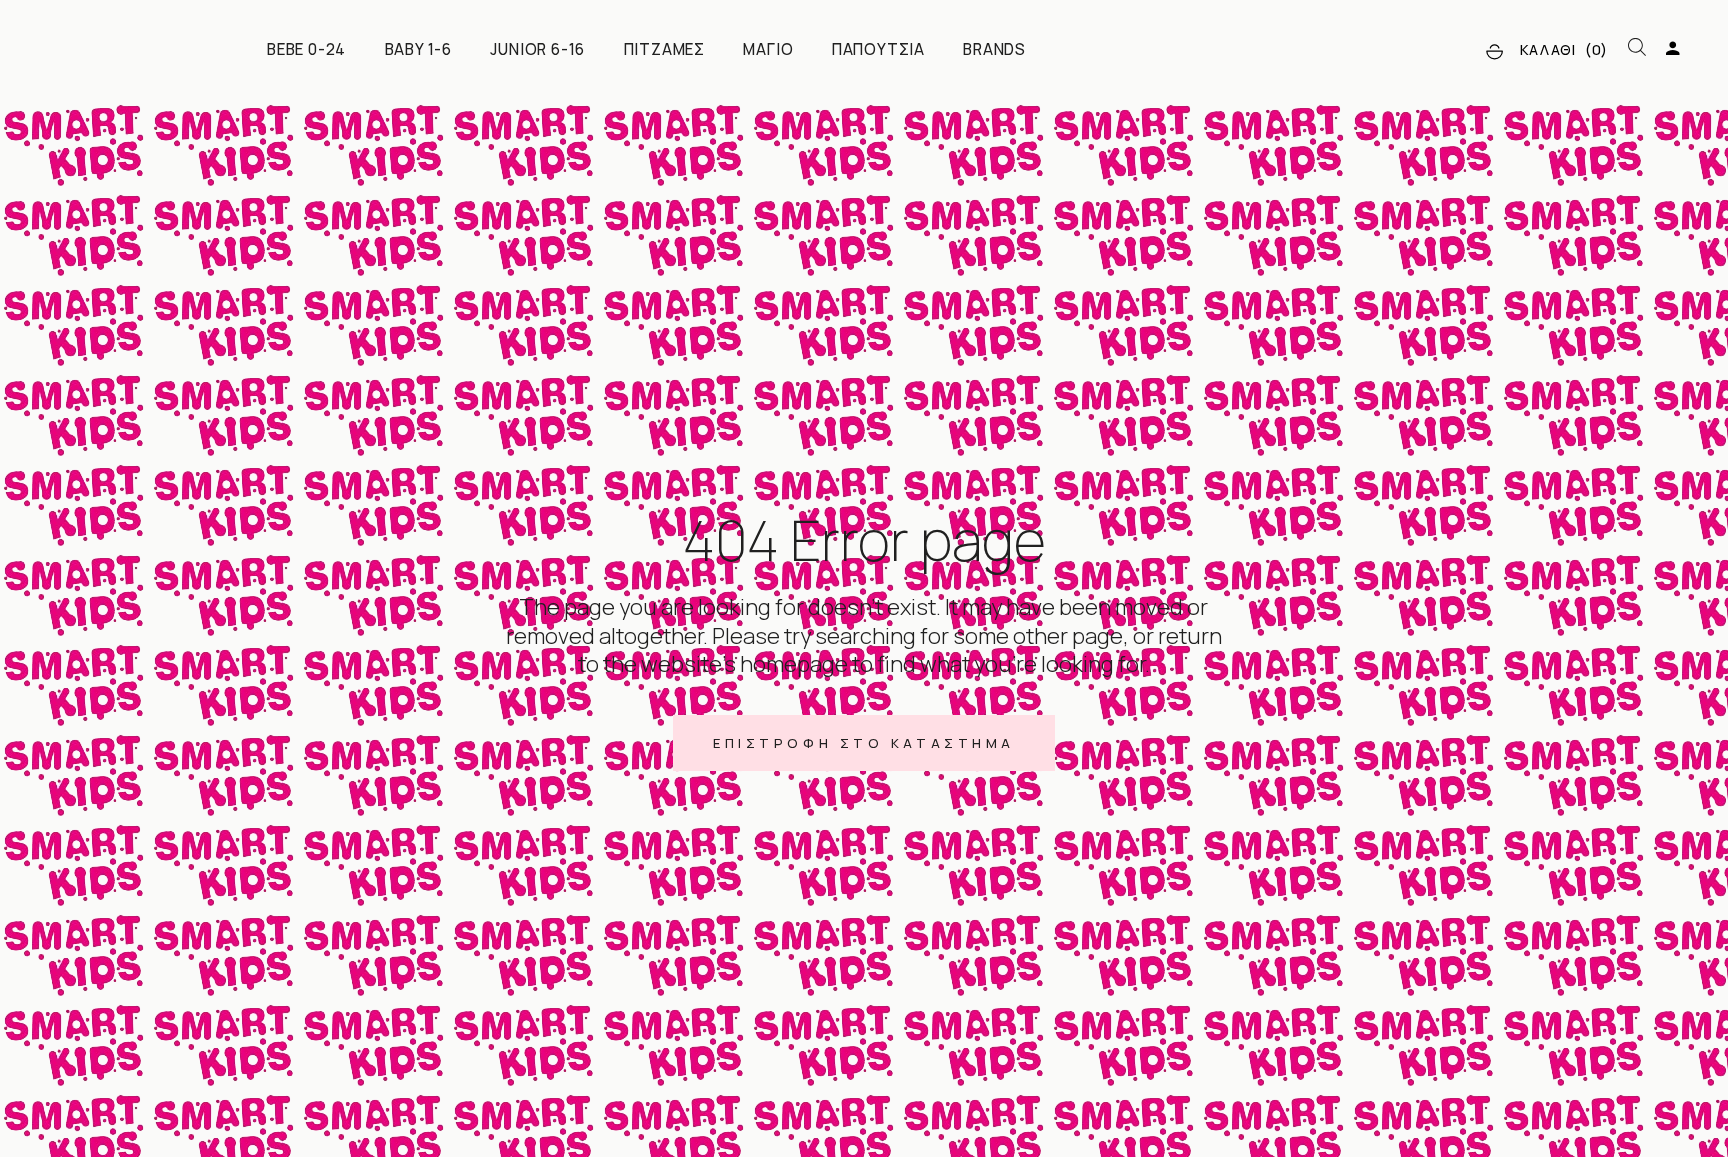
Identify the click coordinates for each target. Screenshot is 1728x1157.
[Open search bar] (1637, 48)
